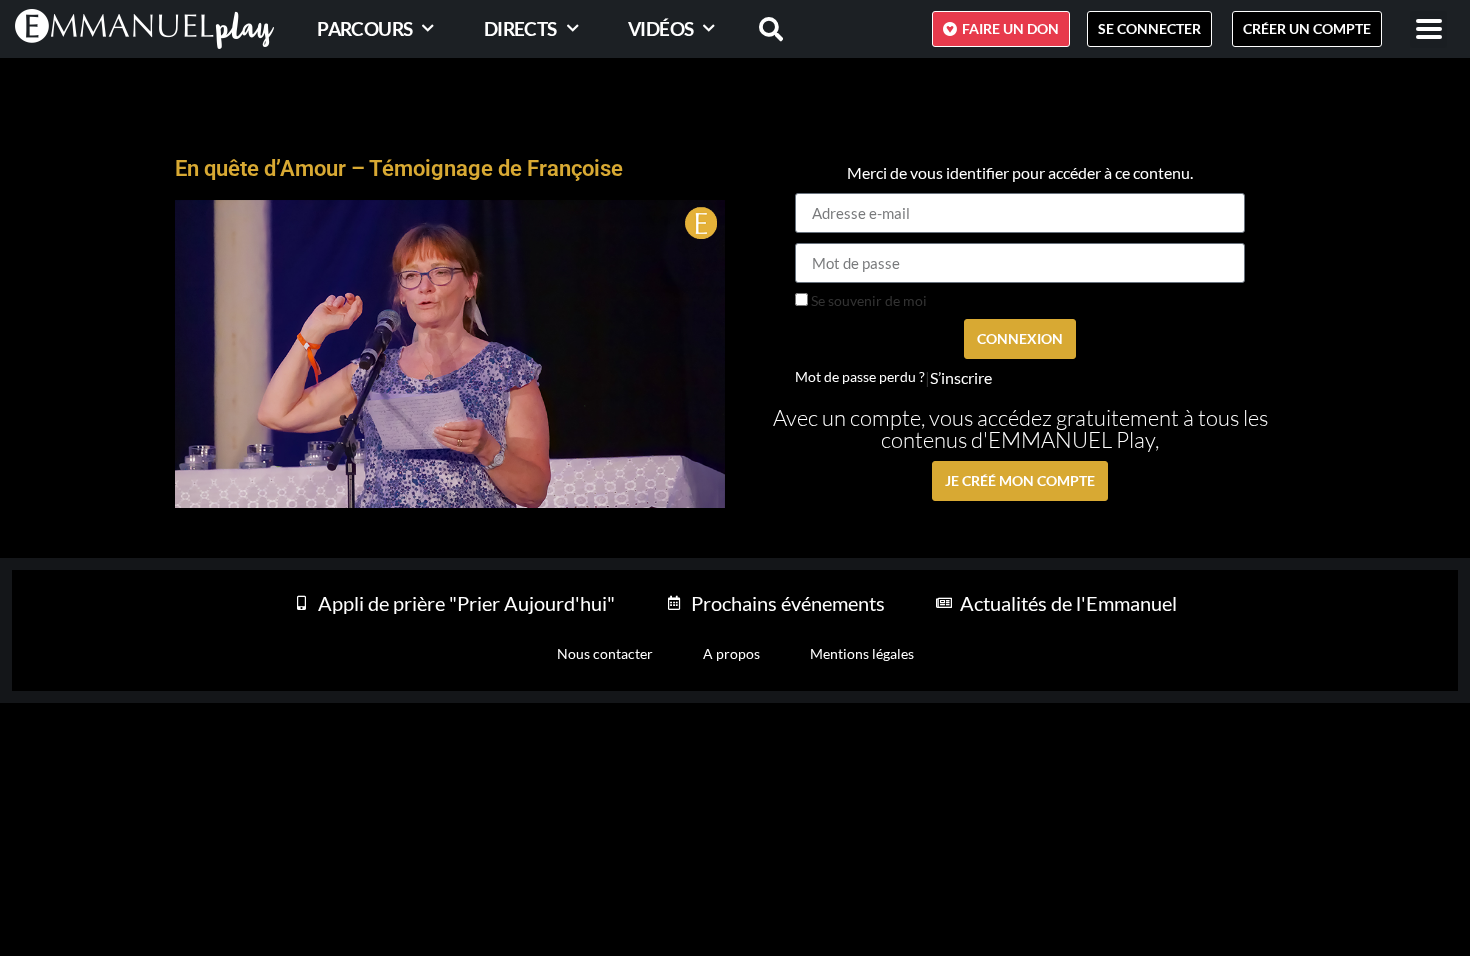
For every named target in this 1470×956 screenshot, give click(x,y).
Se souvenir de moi (867, 301)
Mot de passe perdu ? (860, 377)
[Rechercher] (759, 29)
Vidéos (660, 28)
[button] (1428, 29)
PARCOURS (364, 28)
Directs (520, 28)
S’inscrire (961, 378)
